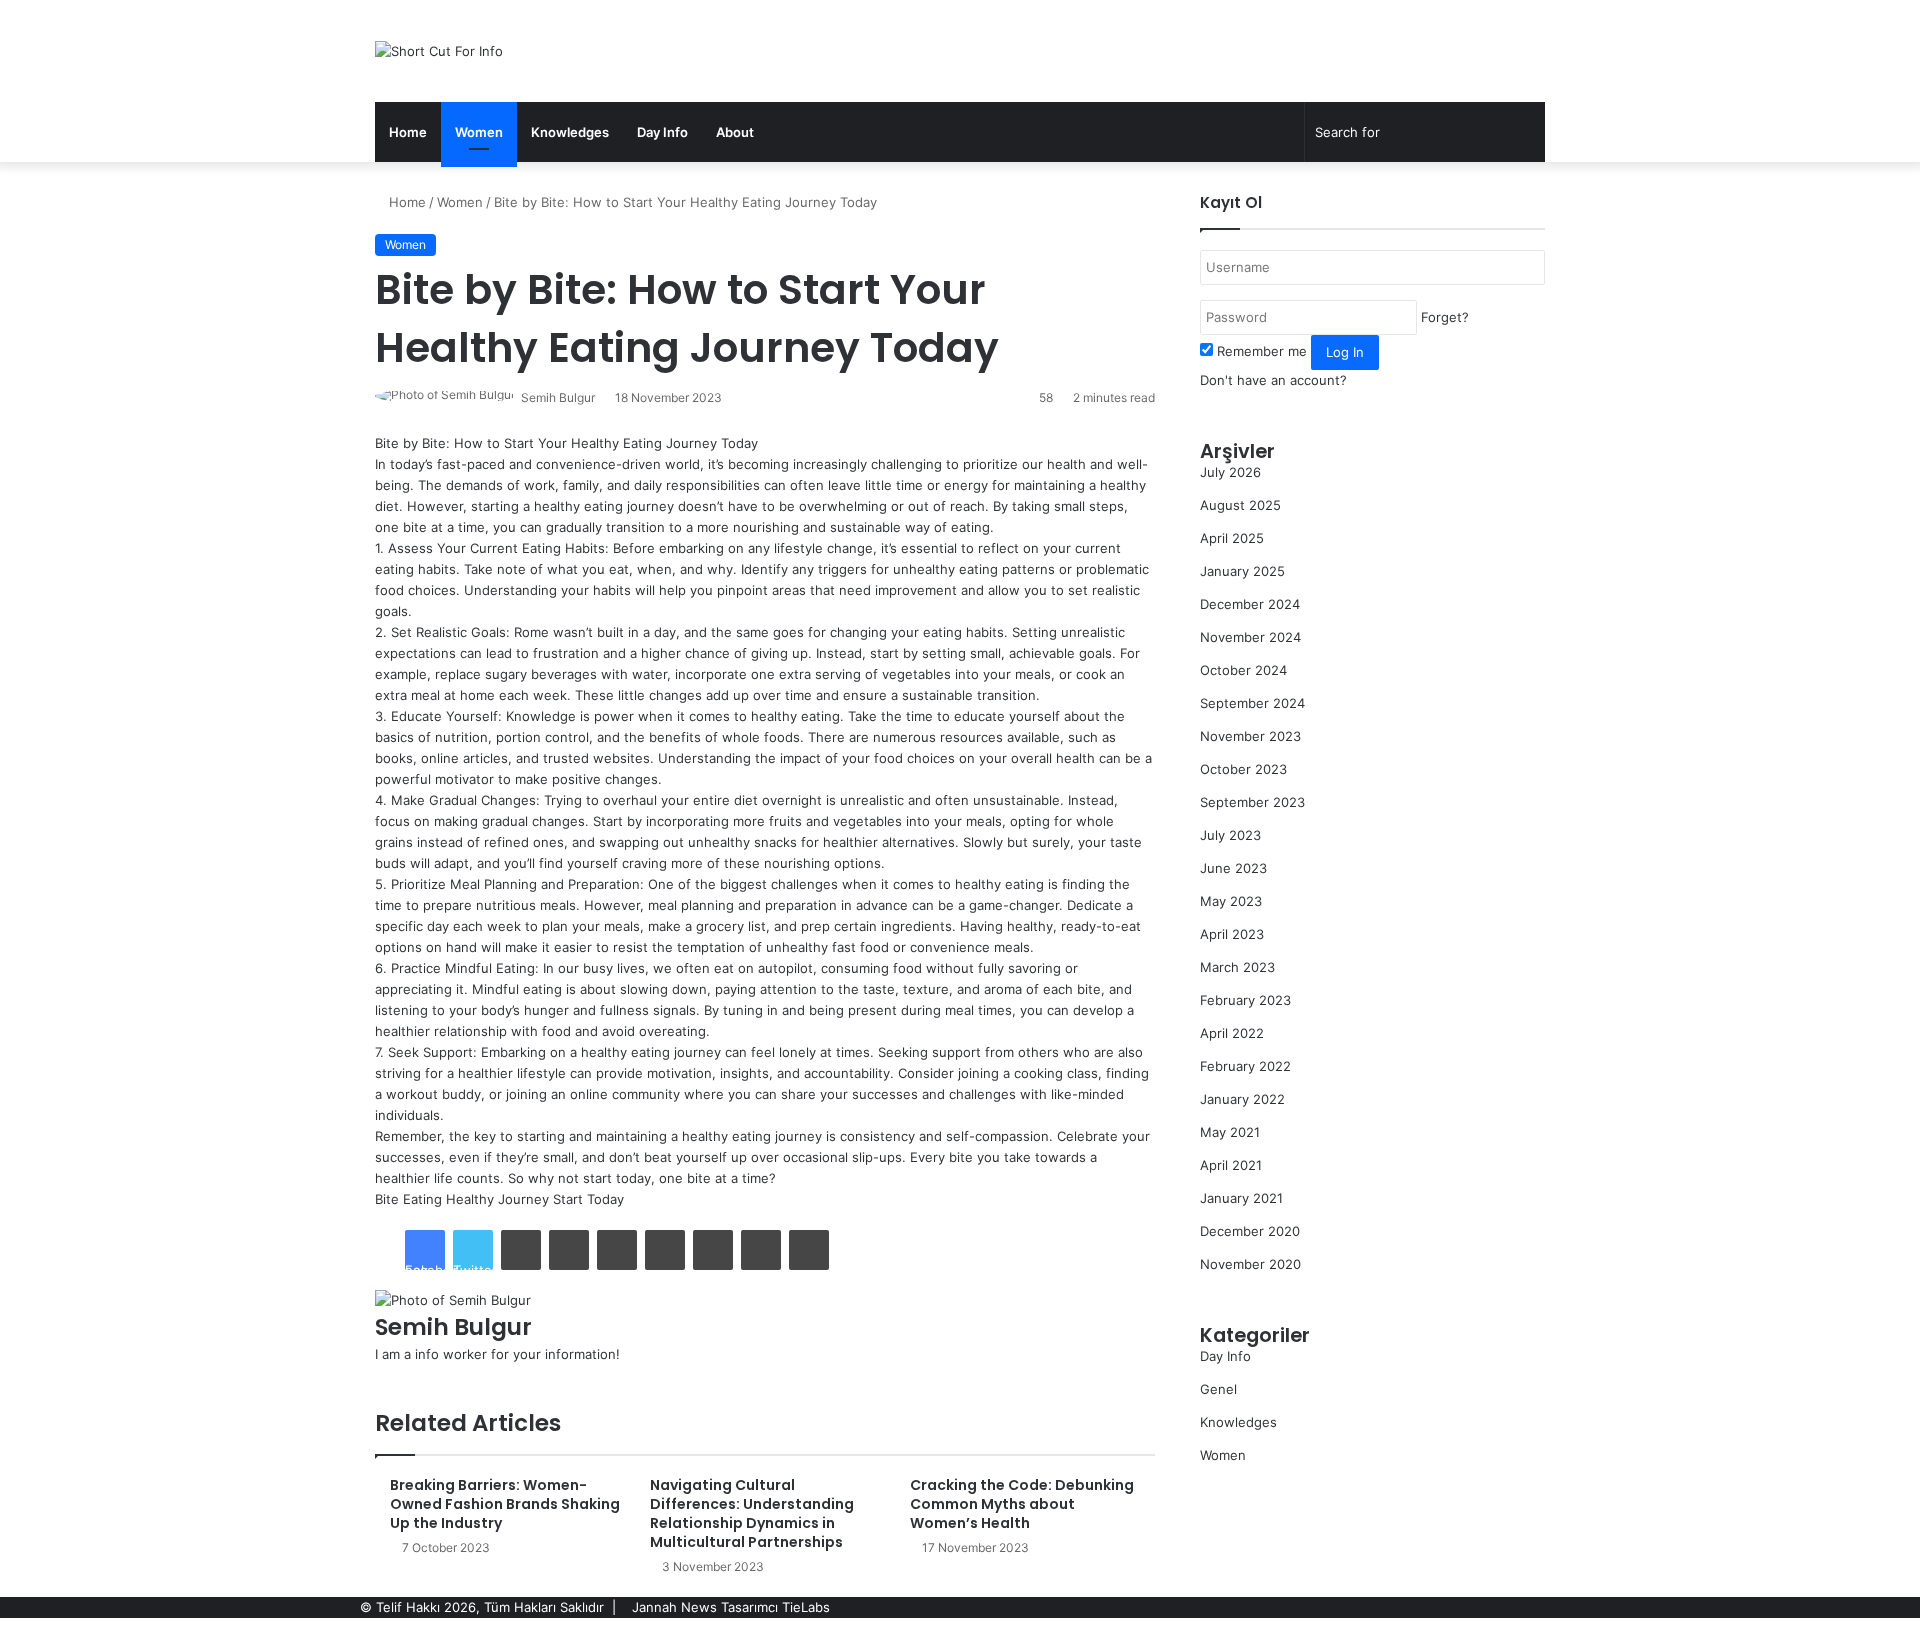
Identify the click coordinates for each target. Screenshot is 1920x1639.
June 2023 (1233, 868)
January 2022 (1242, 1099)
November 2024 (1250, 637)
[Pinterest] (617, 1250)
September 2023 (1252, 802)
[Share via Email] (761, 1250)
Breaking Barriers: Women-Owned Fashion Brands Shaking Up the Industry (505, 1504)
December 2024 (1250, 604)
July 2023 (1230, 835)
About (735, 132)
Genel (1218, 1389)
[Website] (380, 1375)
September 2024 (1252, 703)
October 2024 (1243, 670)
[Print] (809, 1250)
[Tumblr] (569, 1250)
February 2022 (1245, 1066)
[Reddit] (665, 1250)
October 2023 (1243, 769)
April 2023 (1232, 934)
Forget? (1445, 317)
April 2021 (1231, 1165)
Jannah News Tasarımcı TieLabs (731, 1607)
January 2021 (1241, 1198)
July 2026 (1230, 472)
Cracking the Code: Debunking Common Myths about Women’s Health (1022, 1504)
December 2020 (1250, 1231)
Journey (523, 1199)
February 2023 (1245, 1000)
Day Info (662, 132)
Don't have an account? (1273, 380)
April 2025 (1232, 538)
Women (479, 132)
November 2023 (1250, 736)
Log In (1345, 352)
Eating (422, 1199)
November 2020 (1250, 1264)
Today (605, 1199)
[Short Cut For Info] (439, 51)
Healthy (470, 1199)
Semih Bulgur (558, 397)
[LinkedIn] (521, 1250)
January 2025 (1242, 571)
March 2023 (1237, 967)
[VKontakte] (713, 1250)
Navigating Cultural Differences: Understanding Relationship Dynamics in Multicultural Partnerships (752, 1513)
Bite (387, 1199)
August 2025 (1240, 505)
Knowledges (570, 132)
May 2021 (1230, 1132)
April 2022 (1232, 1033)
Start (568, 1199)
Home (408, 132)
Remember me (1262, 351)
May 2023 (1231, 901)
